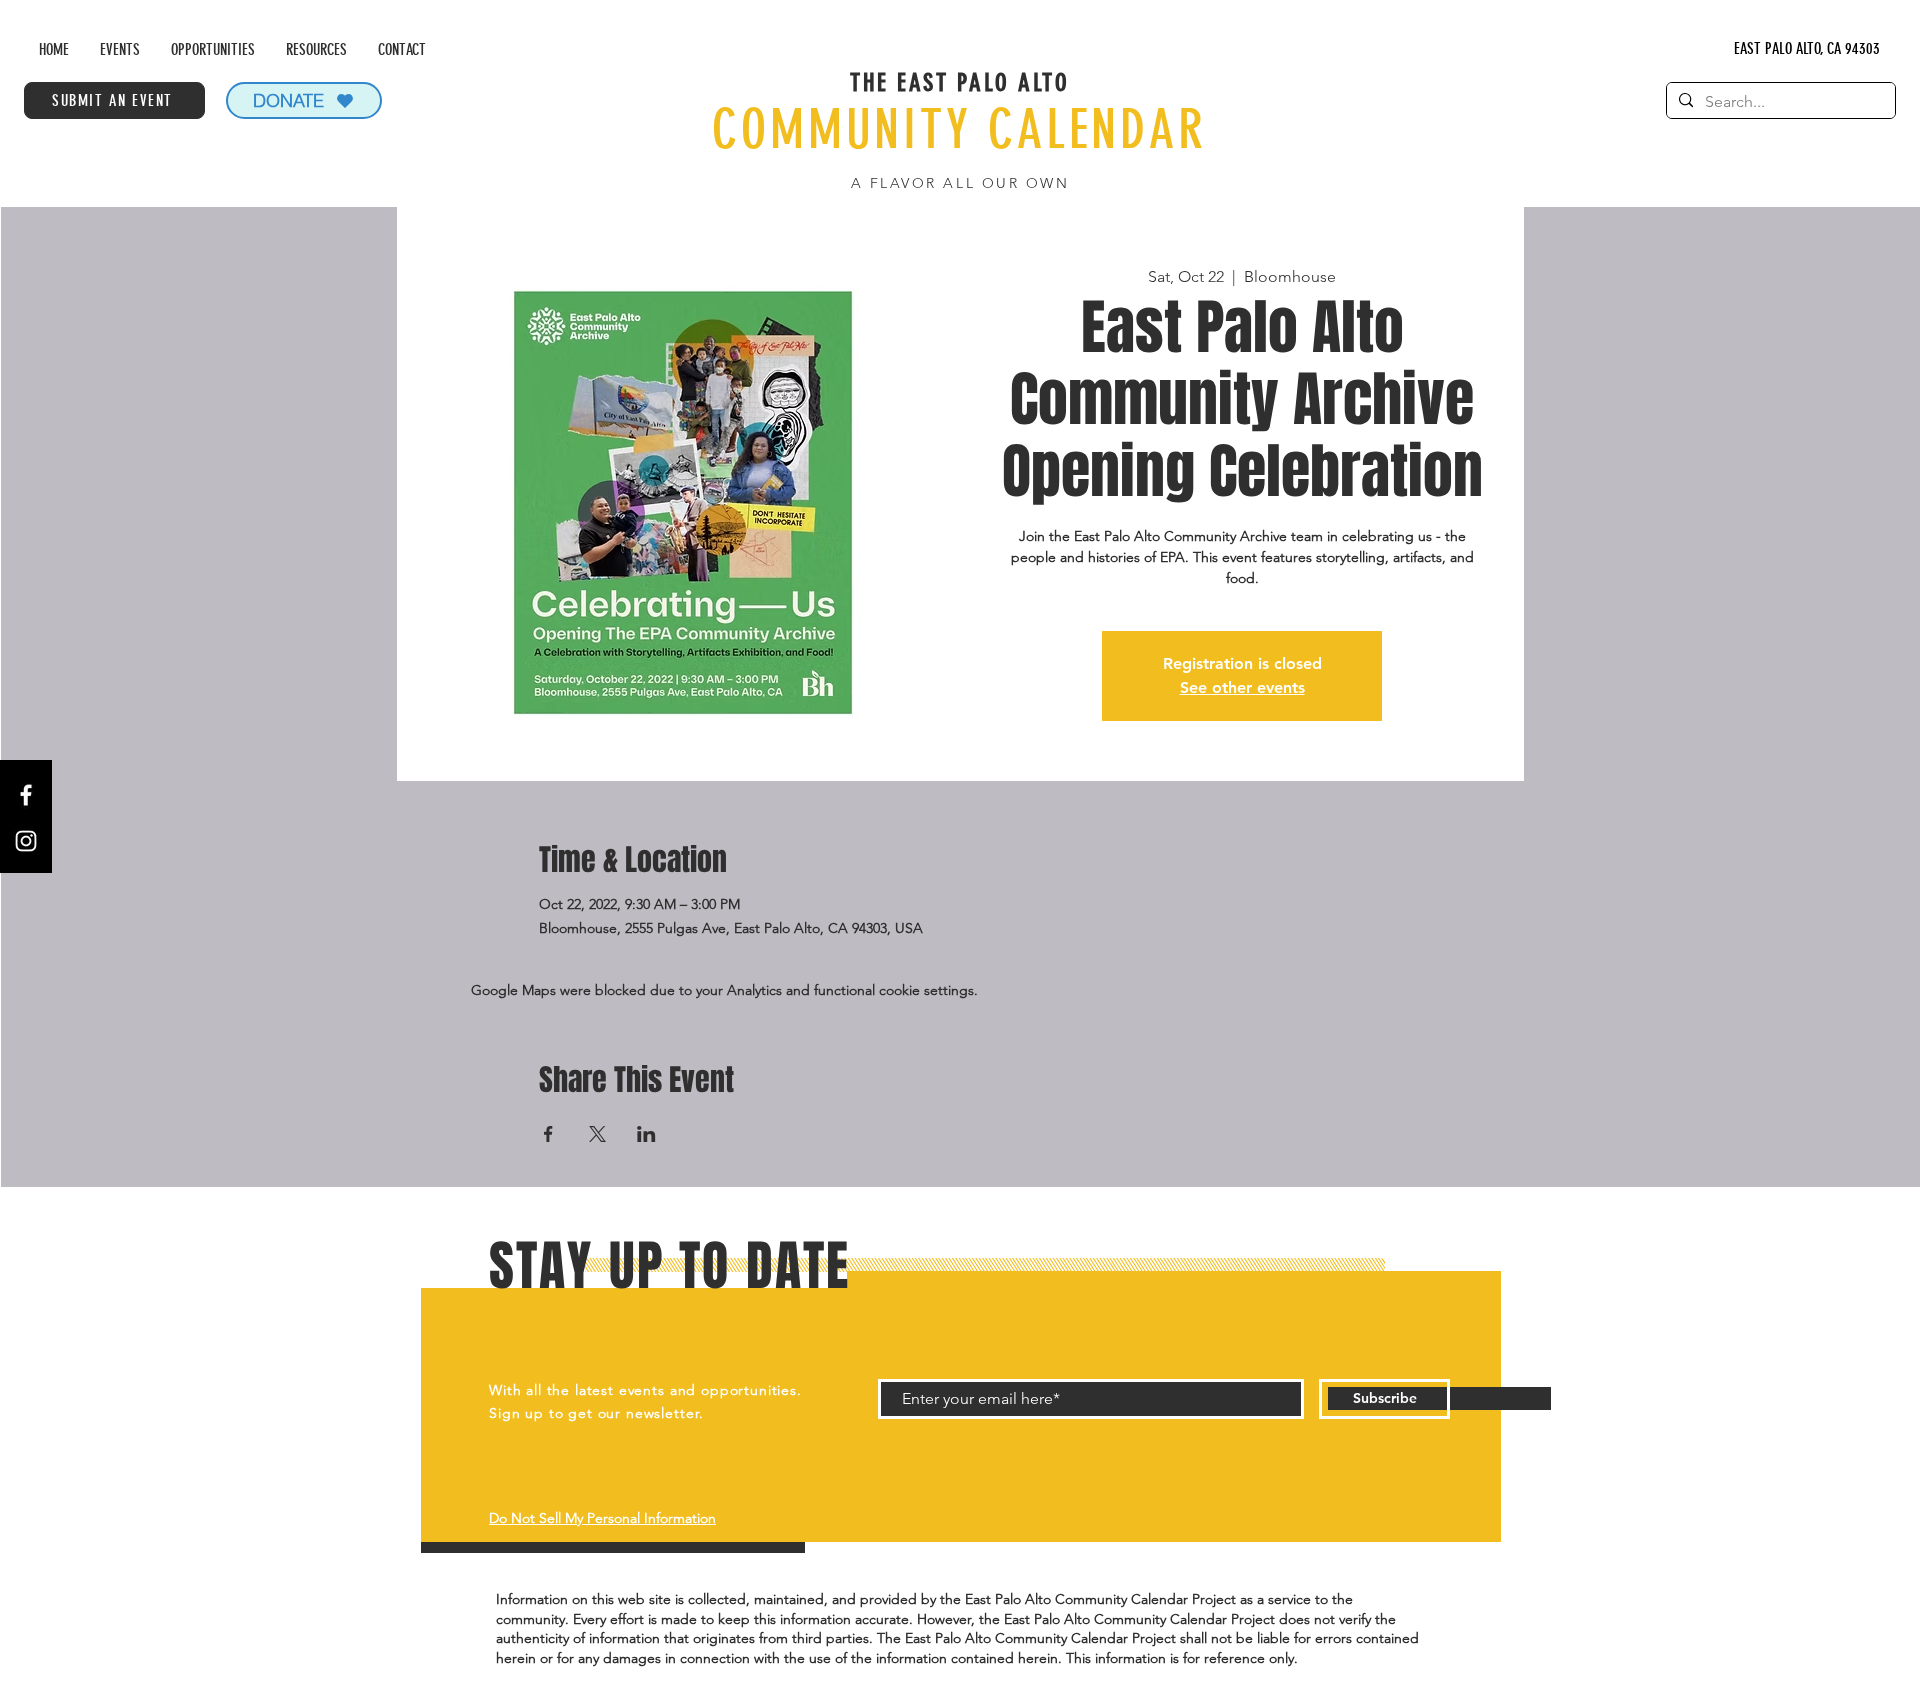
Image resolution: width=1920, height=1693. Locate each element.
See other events (1242, 687)
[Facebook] (26, 795)
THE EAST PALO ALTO (959, 82)
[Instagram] (26, 841)
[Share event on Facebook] (548, 1134)
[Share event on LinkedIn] (646, 1134)
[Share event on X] (597, 1134)
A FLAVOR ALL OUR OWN (960, 183)
